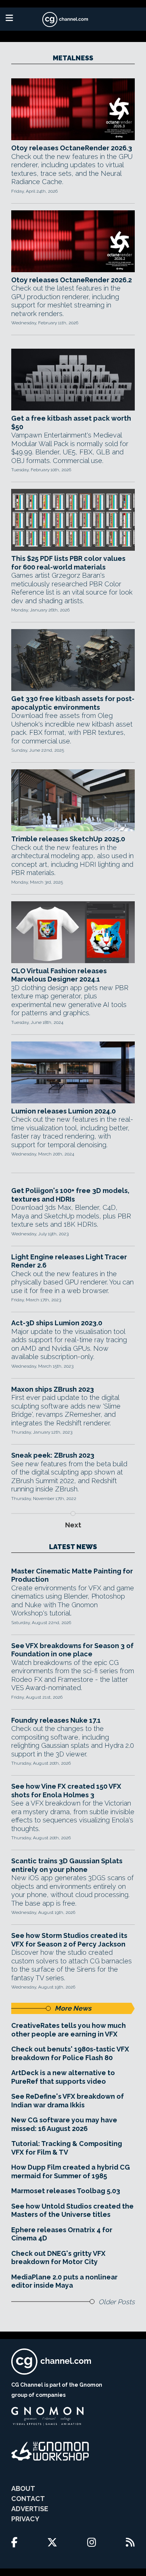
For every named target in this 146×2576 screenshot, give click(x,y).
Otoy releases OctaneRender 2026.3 (72, 148)
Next (73, 1525)
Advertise (30, 2509)
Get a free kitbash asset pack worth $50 (71, 423)
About (23, 2488)
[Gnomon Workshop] (50, 2451)
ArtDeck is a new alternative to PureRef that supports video (63, 2077)
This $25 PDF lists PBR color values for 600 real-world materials (68, 563)
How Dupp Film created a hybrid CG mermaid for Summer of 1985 (71, 2171)
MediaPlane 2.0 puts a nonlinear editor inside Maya (64, 2281)
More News (73, 2008)
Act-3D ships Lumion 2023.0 (57, 1323)
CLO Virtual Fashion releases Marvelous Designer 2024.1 (59, 975)
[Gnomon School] (47, 2416)
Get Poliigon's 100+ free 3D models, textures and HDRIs (70, 1195)
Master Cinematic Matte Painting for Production (72, 1575)
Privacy (25, 2519)
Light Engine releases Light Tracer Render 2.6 (69, 1261)
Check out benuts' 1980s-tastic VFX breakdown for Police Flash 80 (70, 2053)
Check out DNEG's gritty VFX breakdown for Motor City (58, 2258)
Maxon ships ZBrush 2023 (53, 1389)
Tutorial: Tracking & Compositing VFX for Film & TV (67, 2148)
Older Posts (117, 2302)
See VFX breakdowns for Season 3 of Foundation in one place (72, 1650)
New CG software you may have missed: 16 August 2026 (64, 2124)
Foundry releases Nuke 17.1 (56, 1720)
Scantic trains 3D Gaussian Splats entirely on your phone (67, 1865)
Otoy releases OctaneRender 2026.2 (72, 280)
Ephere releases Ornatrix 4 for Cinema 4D (62, 2234)
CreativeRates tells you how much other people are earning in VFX (69, 2030)
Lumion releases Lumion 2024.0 (63, 1111)
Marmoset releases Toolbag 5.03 (66, 2191)
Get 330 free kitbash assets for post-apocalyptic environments (73, 703)
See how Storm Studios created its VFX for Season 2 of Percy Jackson (69, 1940)
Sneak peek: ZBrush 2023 (53, 1455)
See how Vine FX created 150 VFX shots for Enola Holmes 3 (66, 1791)
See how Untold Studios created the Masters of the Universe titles (72, 2210)
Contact (28, 2499)
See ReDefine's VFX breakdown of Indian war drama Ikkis (68, 2101)
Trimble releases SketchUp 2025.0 (68, 839)
